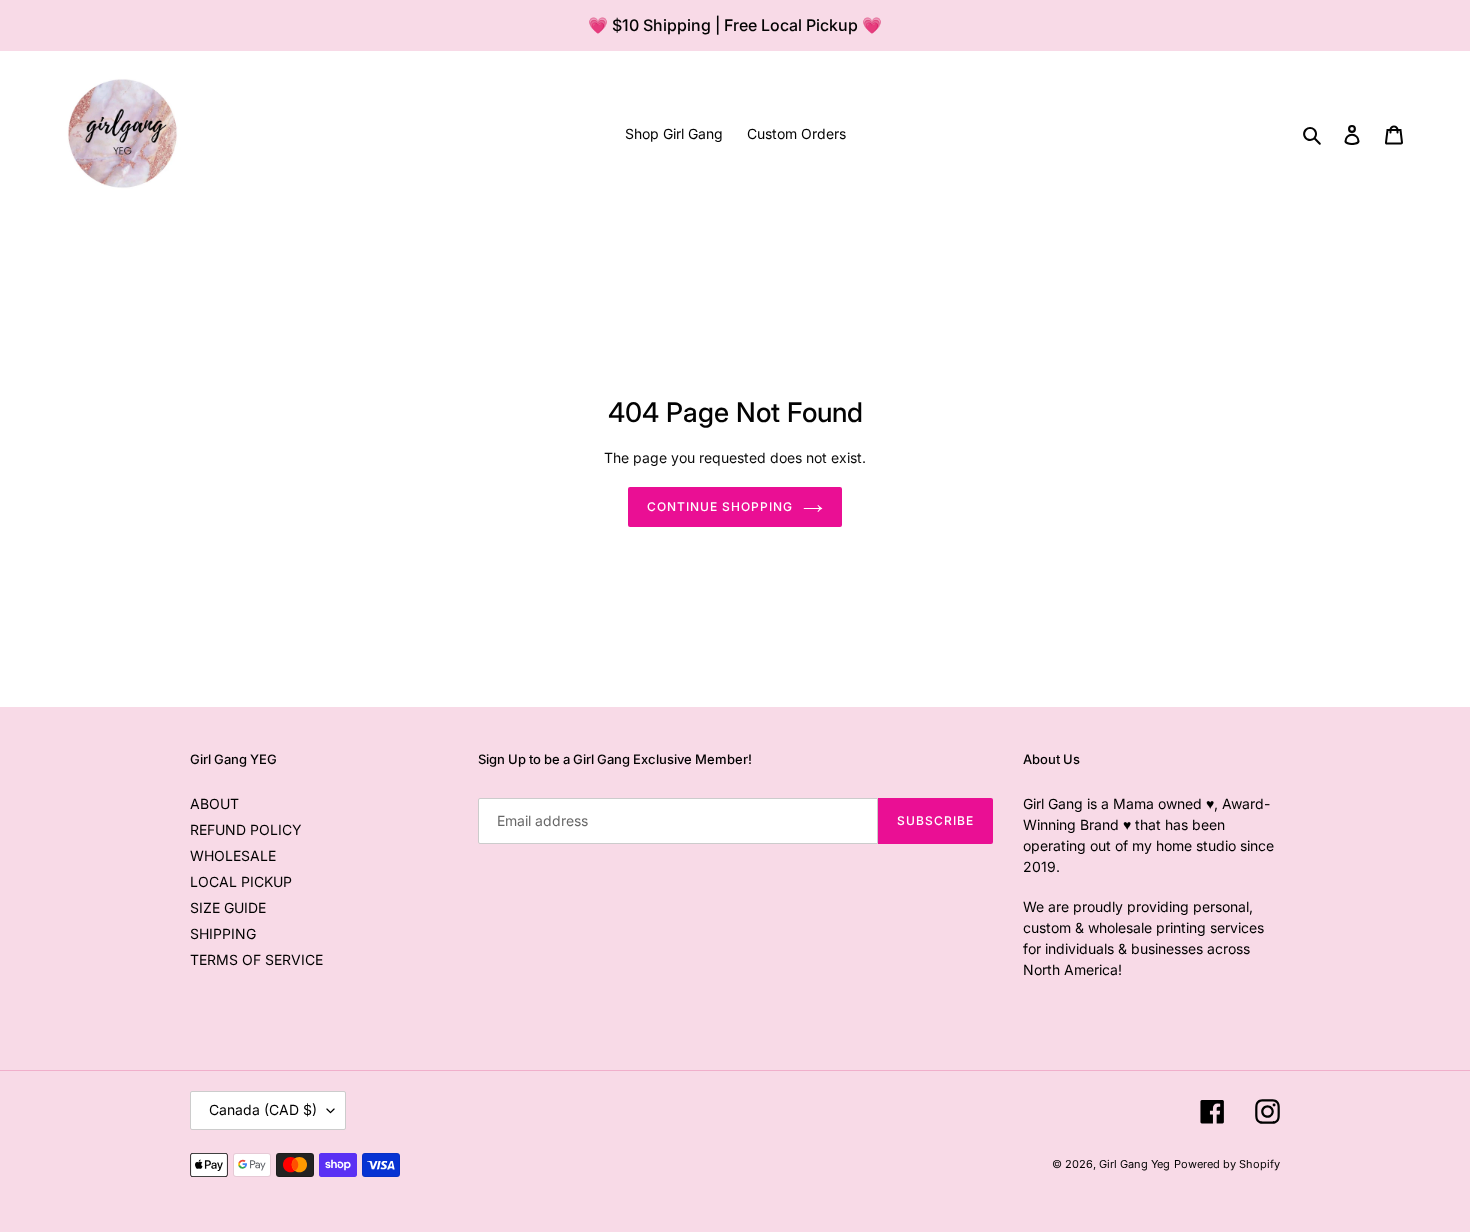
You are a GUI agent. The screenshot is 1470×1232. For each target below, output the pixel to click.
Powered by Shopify (1227, 1164)
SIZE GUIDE (228, 907)
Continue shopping (719, 506)
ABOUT (214, 803)
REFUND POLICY (246, 829)
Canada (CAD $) (263, 1109)
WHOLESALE (233, 855)
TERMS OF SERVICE (256, 959)
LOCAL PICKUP (241, 881)
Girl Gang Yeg (1134, 1164)
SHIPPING (223, 933)
